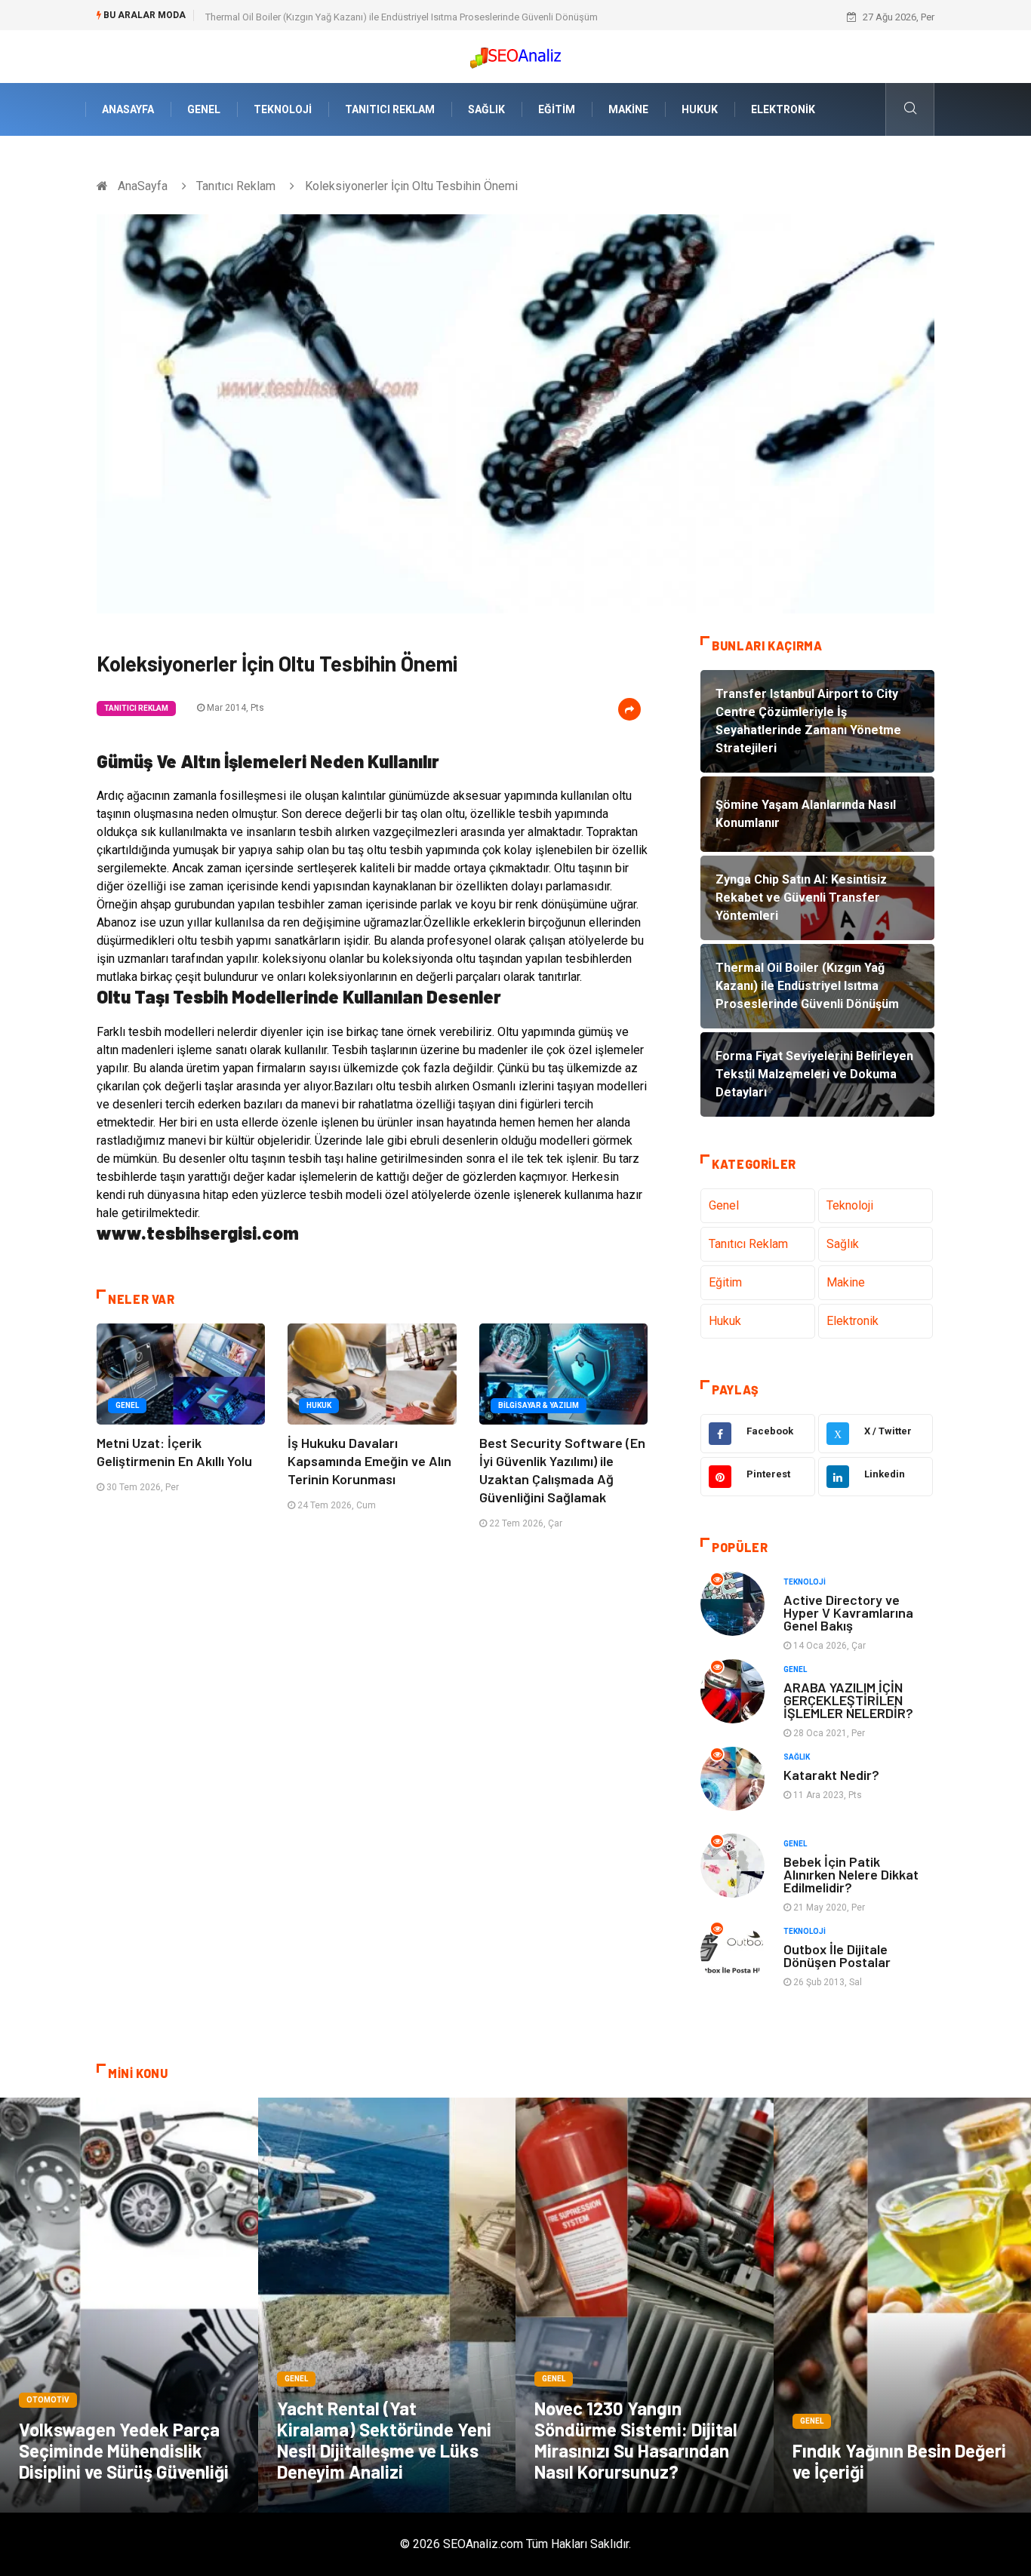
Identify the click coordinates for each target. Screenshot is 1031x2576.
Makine (628, 109)
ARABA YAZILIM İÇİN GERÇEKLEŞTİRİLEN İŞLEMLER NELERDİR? (848, 1700)
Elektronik (783, 109)
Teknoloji (283, 109)
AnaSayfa (128, 109)
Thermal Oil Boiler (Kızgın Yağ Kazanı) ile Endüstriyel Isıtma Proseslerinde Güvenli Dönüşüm (402, 17)
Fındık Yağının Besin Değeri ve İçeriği (899, 2461)
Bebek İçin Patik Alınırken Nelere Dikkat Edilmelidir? (851, 1874)
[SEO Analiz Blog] (515, 54)
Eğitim (557, 109)
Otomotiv (48, 2400)
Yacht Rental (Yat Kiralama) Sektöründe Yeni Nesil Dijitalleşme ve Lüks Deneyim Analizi (384, 2440)
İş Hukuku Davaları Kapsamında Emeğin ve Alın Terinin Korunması (369, 1461)
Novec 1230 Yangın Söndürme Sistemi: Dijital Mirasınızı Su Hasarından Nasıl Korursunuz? (636, 2440)
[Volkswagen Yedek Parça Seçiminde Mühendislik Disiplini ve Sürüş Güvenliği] (129, 2305)
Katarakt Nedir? (831, 1775)
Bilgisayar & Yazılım (539, 1405)
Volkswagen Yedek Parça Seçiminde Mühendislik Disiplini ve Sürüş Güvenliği (124, 2450)
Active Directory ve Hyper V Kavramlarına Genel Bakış (848, 1612)
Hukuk (700, 109)
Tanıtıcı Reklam (390, 109)
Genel (204, 109)
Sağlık (486, 109)
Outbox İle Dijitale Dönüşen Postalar (837, 1955)
